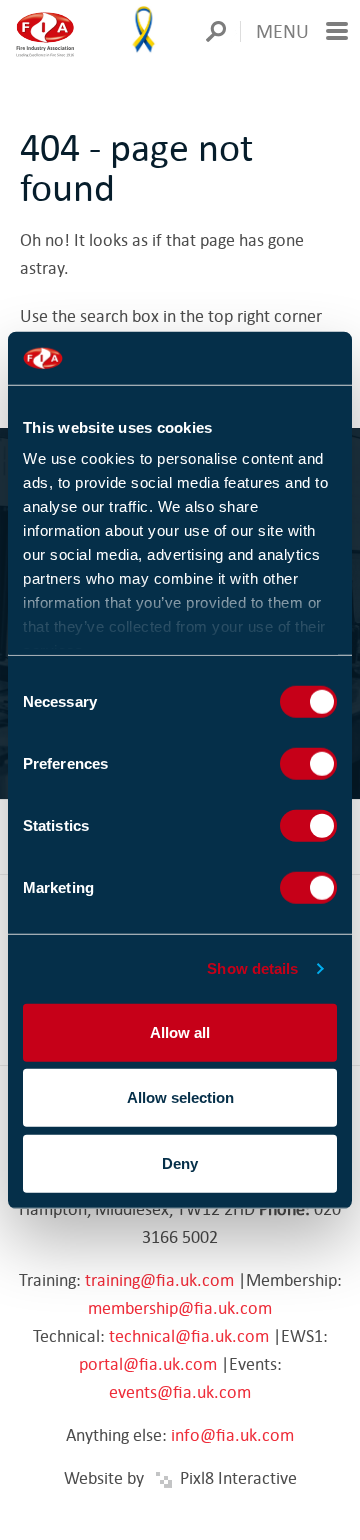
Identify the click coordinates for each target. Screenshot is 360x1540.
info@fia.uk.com (232, 1434)
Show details (252, 968)
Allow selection (180, 1097)
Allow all (180, 1031)
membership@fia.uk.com (180, 1307)
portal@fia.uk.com (148, 1363)
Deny (180, 1162)
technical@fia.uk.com (189, 1335)
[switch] (308, 763)
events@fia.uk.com (180, 1391)
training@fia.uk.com (159, 1279)
